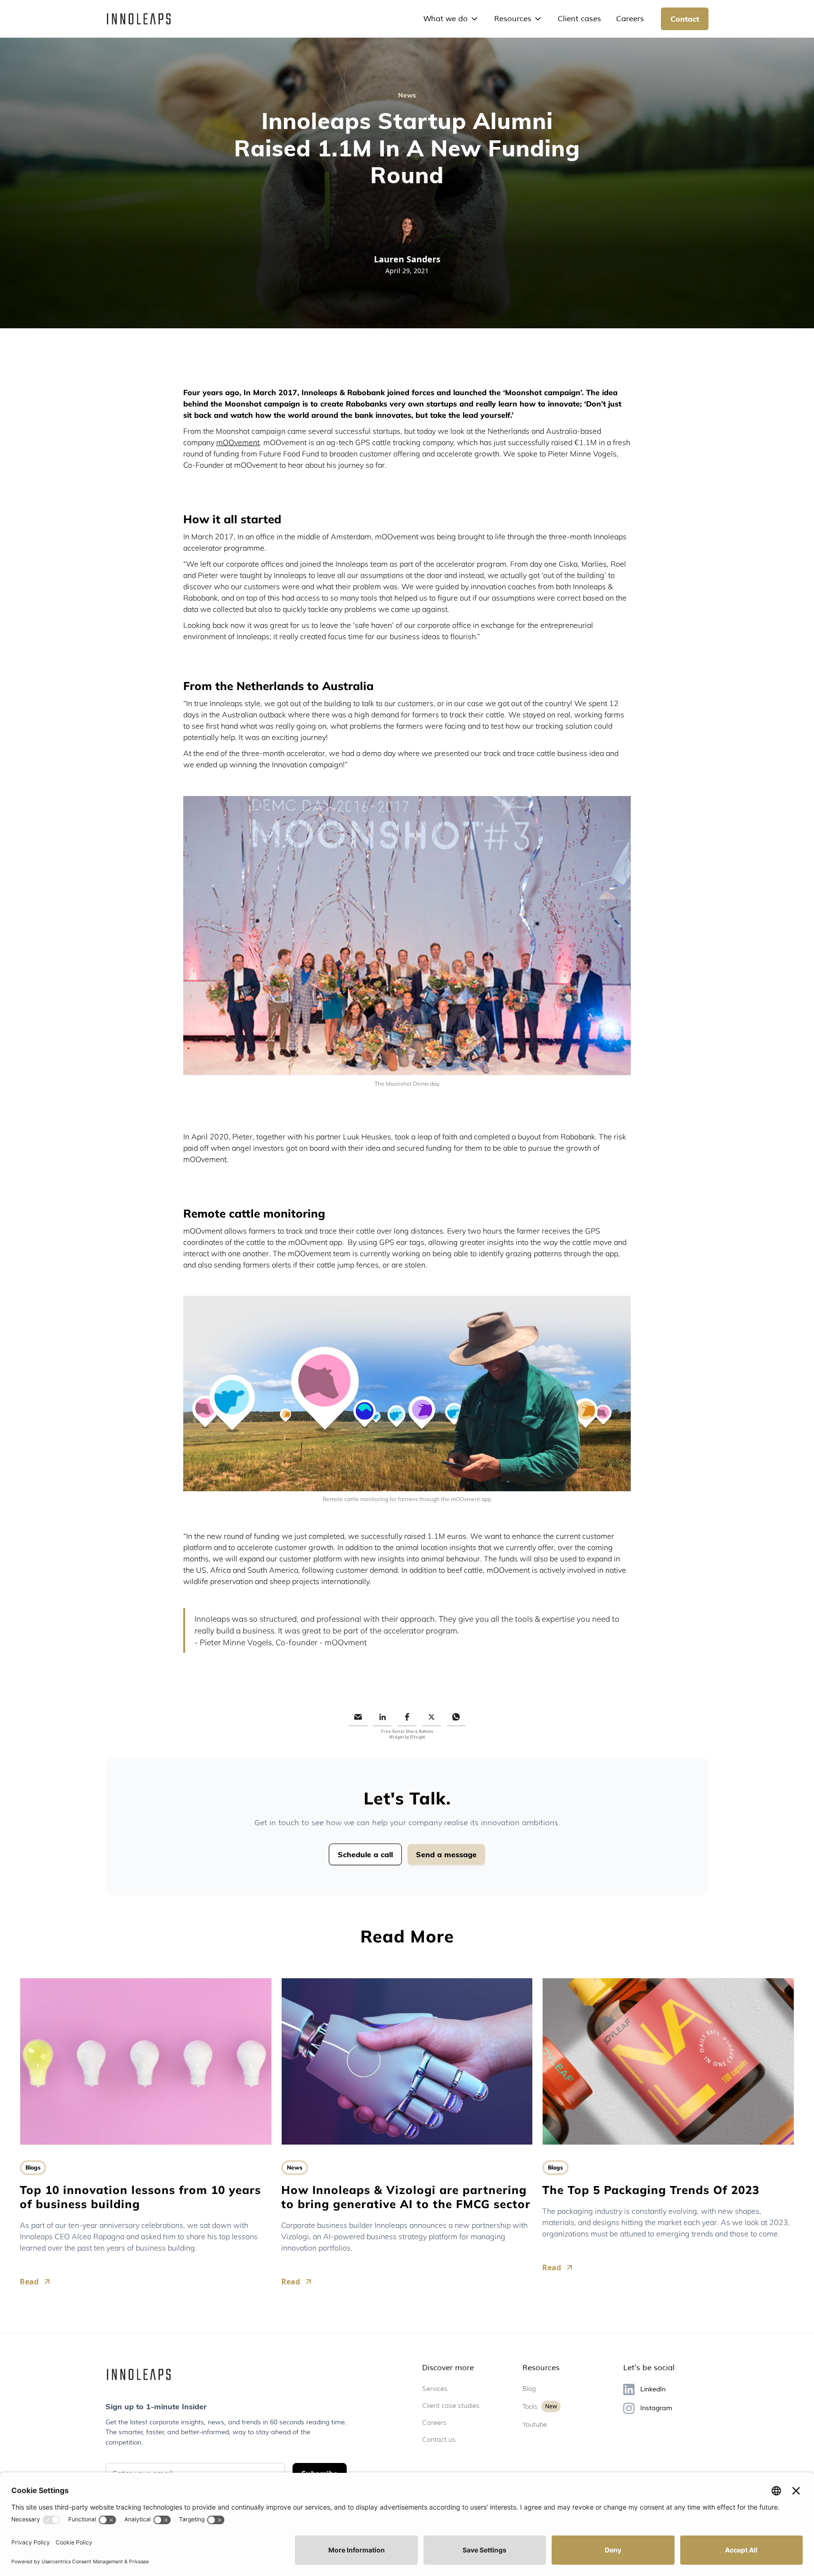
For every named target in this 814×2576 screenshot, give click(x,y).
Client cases (579, 19)
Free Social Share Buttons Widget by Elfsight (407, 1734)
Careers (630, 19)
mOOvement (238, 442)
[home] (139, 19)
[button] (451, 19)
